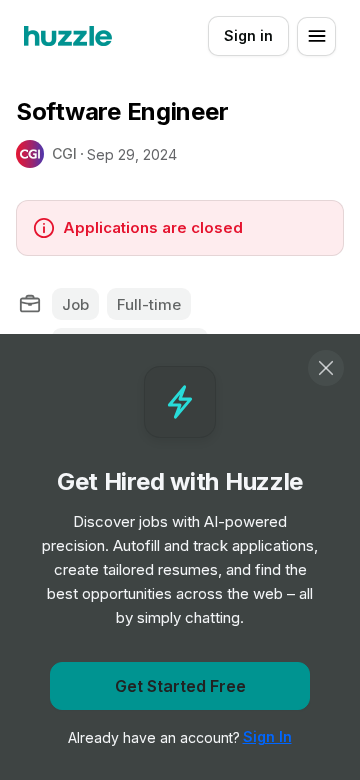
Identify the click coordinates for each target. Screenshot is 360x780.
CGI (64, 153)
